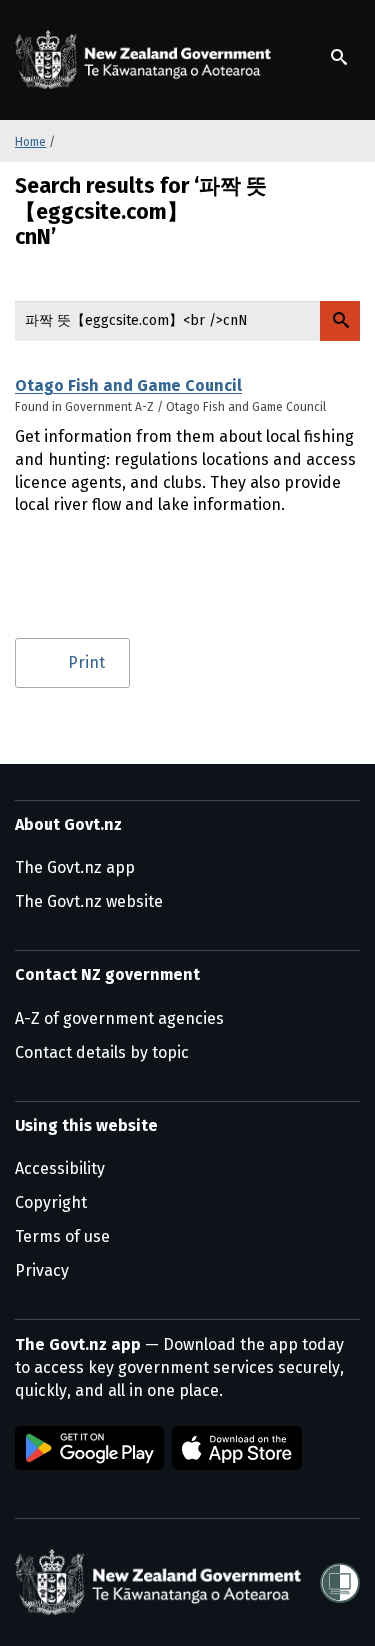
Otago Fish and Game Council (128, 385)
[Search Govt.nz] (340, 321)
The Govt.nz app (75, 867)
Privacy (42, 1270)
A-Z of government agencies (119, 1018)
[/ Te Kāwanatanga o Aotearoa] (147, 60)
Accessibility (60, 1168)
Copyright (51, 1202)
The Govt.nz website (89, 901)
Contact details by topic (102, 1052)
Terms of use (62, 1236)
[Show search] (339, 57)
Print (86, 662)
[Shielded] (340, 1583)
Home (30, 142)
